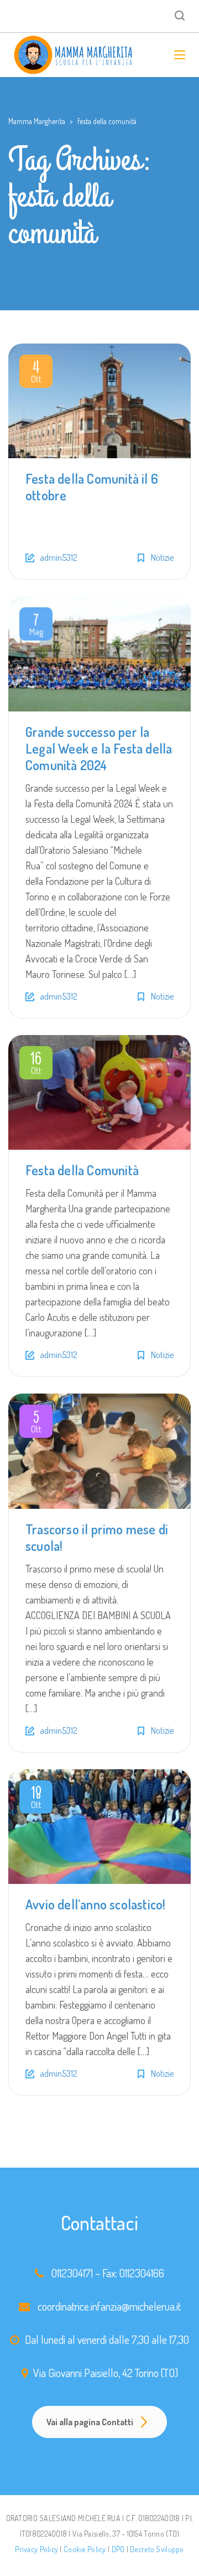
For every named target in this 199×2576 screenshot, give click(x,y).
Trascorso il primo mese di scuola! (97, 1537)
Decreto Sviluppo (157, 2549)
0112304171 (72, 2273)
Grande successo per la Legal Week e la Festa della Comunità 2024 (99, 748)
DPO (118, 2549)
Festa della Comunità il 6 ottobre (92, 487)
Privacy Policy (36, 2549)
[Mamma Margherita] (74, 55)
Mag (36, 626)
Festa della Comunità (82, 1170)
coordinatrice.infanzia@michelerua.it (109, 2306)
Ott (36, 373)
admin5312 (59, 557)
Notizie (162, 557)
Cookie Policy (85, 2549)
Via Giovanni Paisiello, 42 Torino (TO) (106, 2373)
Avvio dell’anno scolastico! (95, 1904)
